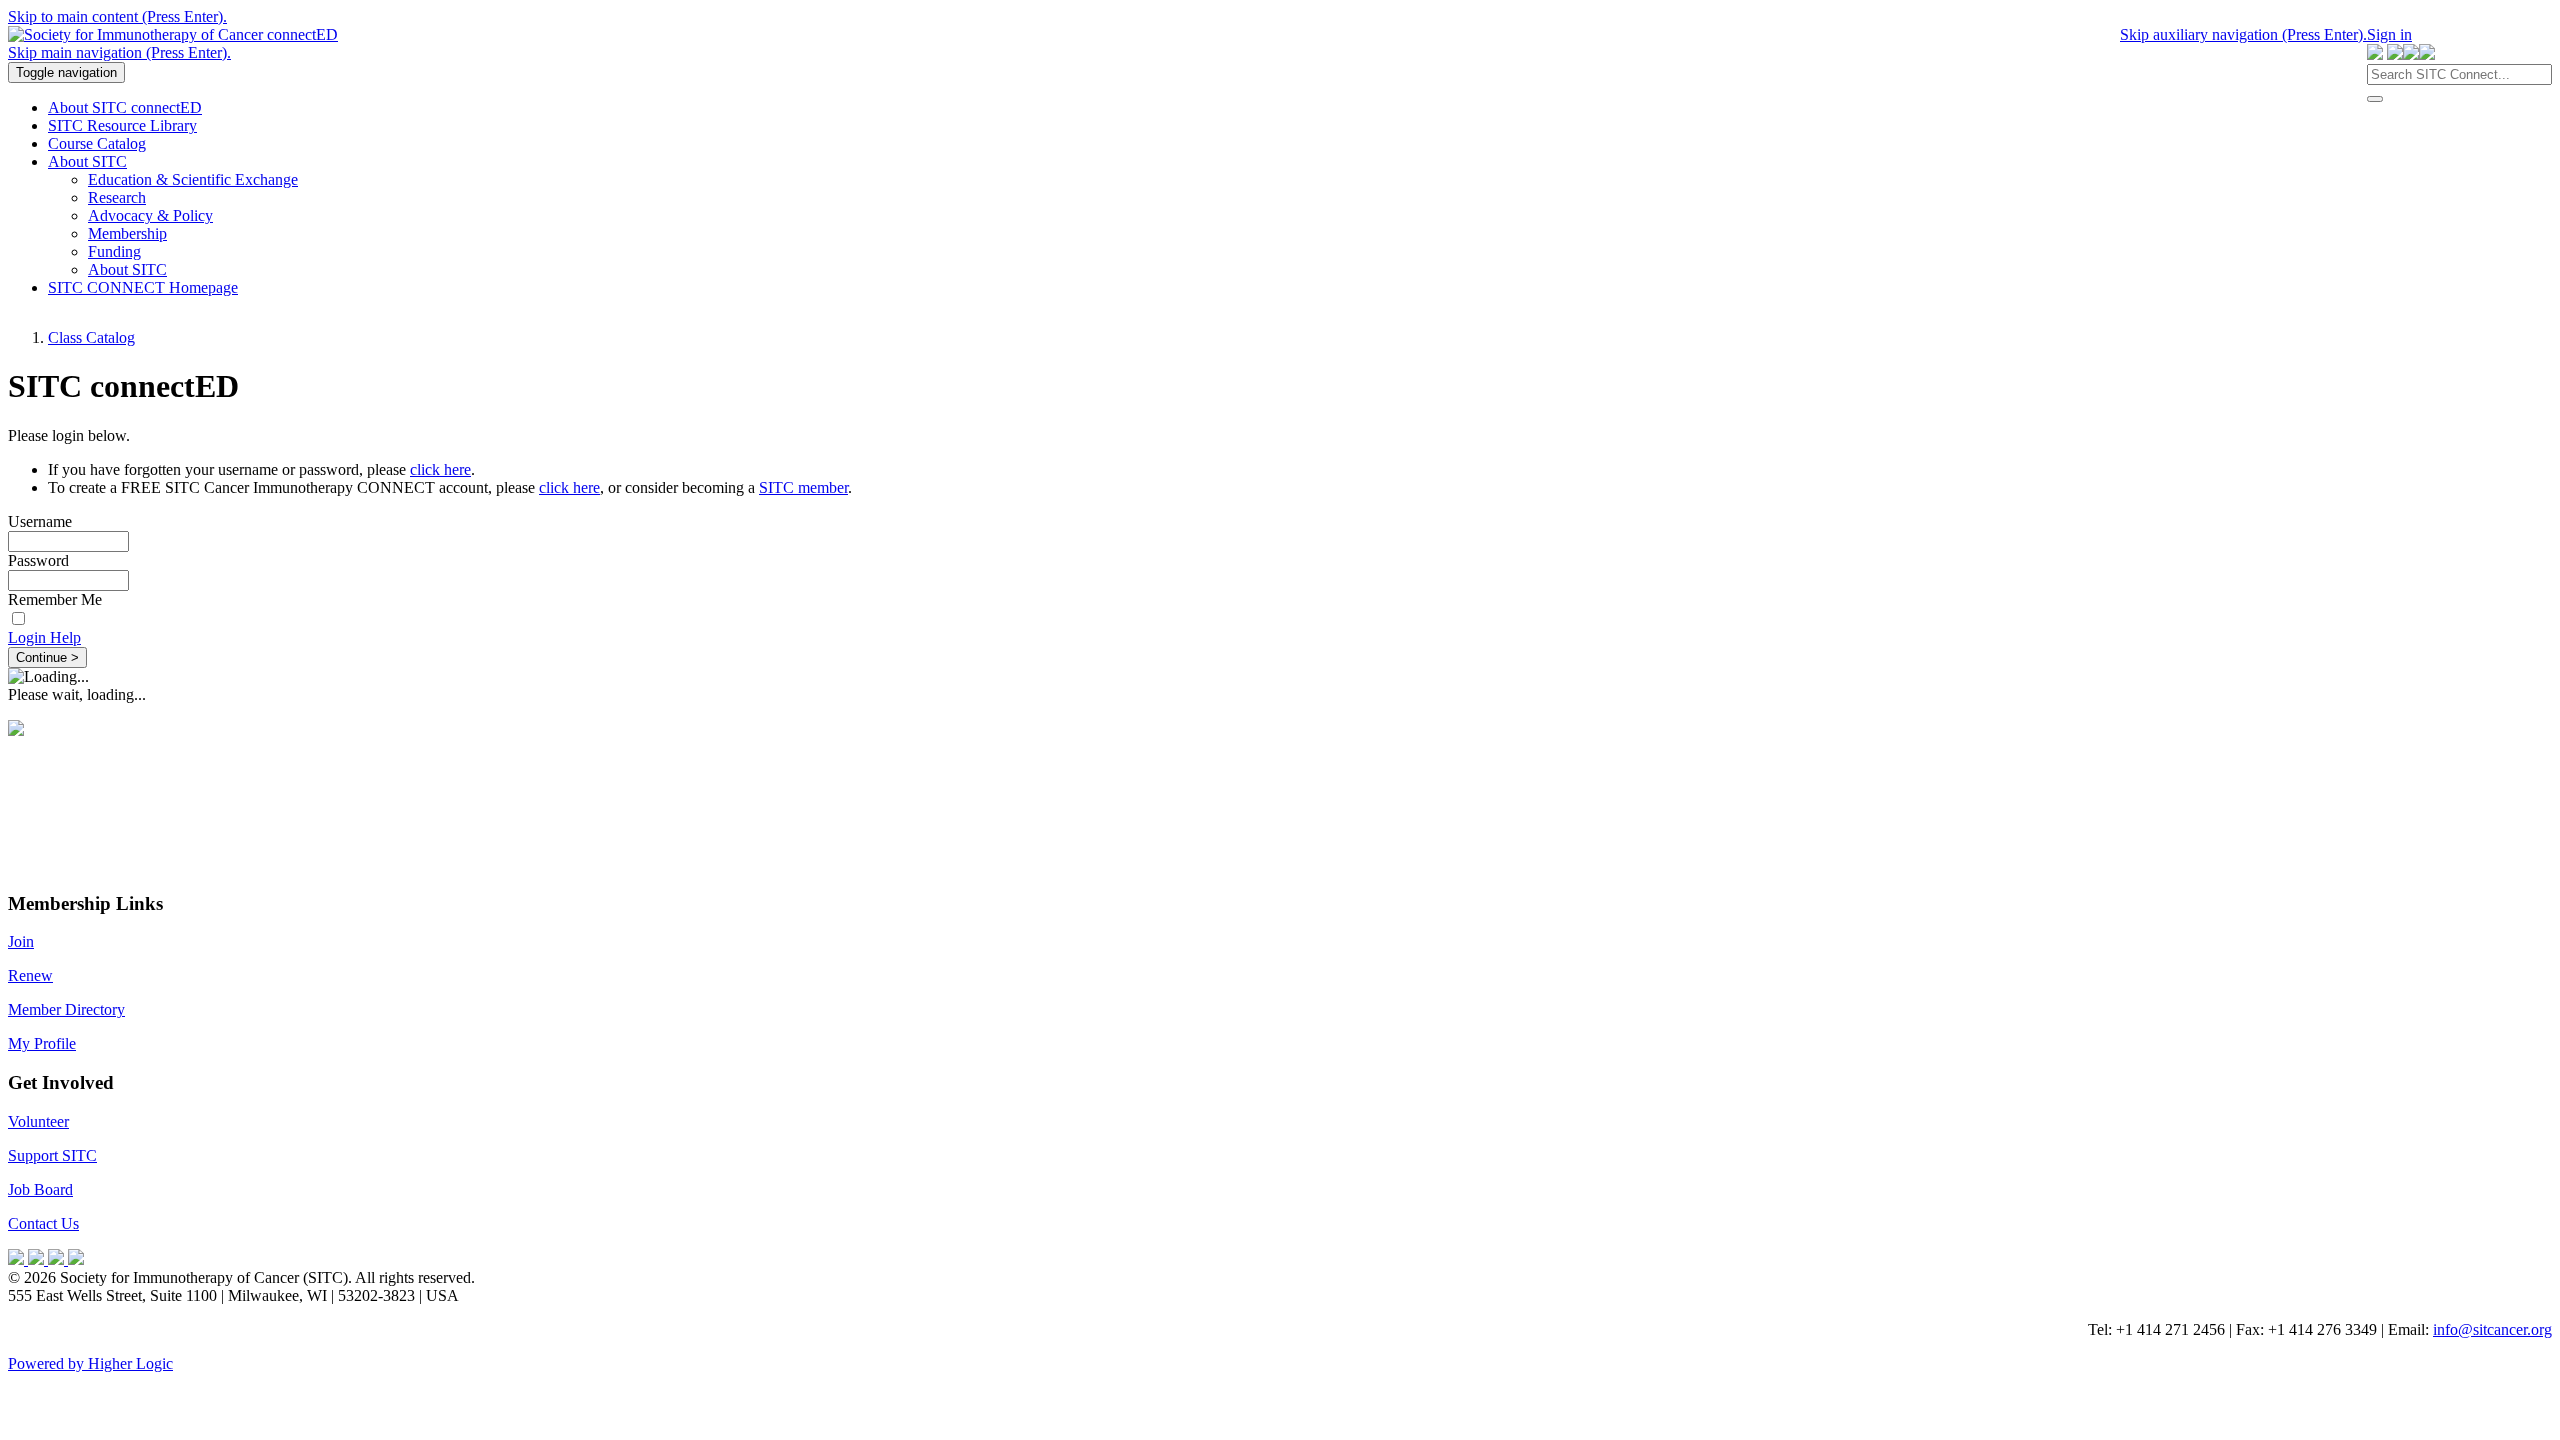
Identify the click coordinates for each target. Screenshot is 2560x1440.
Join (21, 941)
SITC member (803, 487)
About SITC (127, 269)
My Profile (42, 1043)
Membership (127, 233)
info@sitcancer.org (2492, 1329)
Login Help (44, 637)
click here (440, 469)
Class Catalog (91, 337)
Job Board (40, 1189)
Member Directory (66, 1009)
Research (117, 197)
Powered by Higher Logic (90, 1363)
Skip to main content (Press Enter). (117, 16)
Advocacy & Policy (150, 215)
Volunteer (38, 1121)
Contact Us (43, 1223)
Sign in (2389, 34)
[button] (2375, 99)
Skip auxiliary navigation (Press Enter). (2243, 34)
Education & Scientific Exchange (193, 179)
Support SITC (52, 1155)
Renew (30, 975)
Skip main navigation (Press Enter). (119, 52)
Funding (114, 251)
